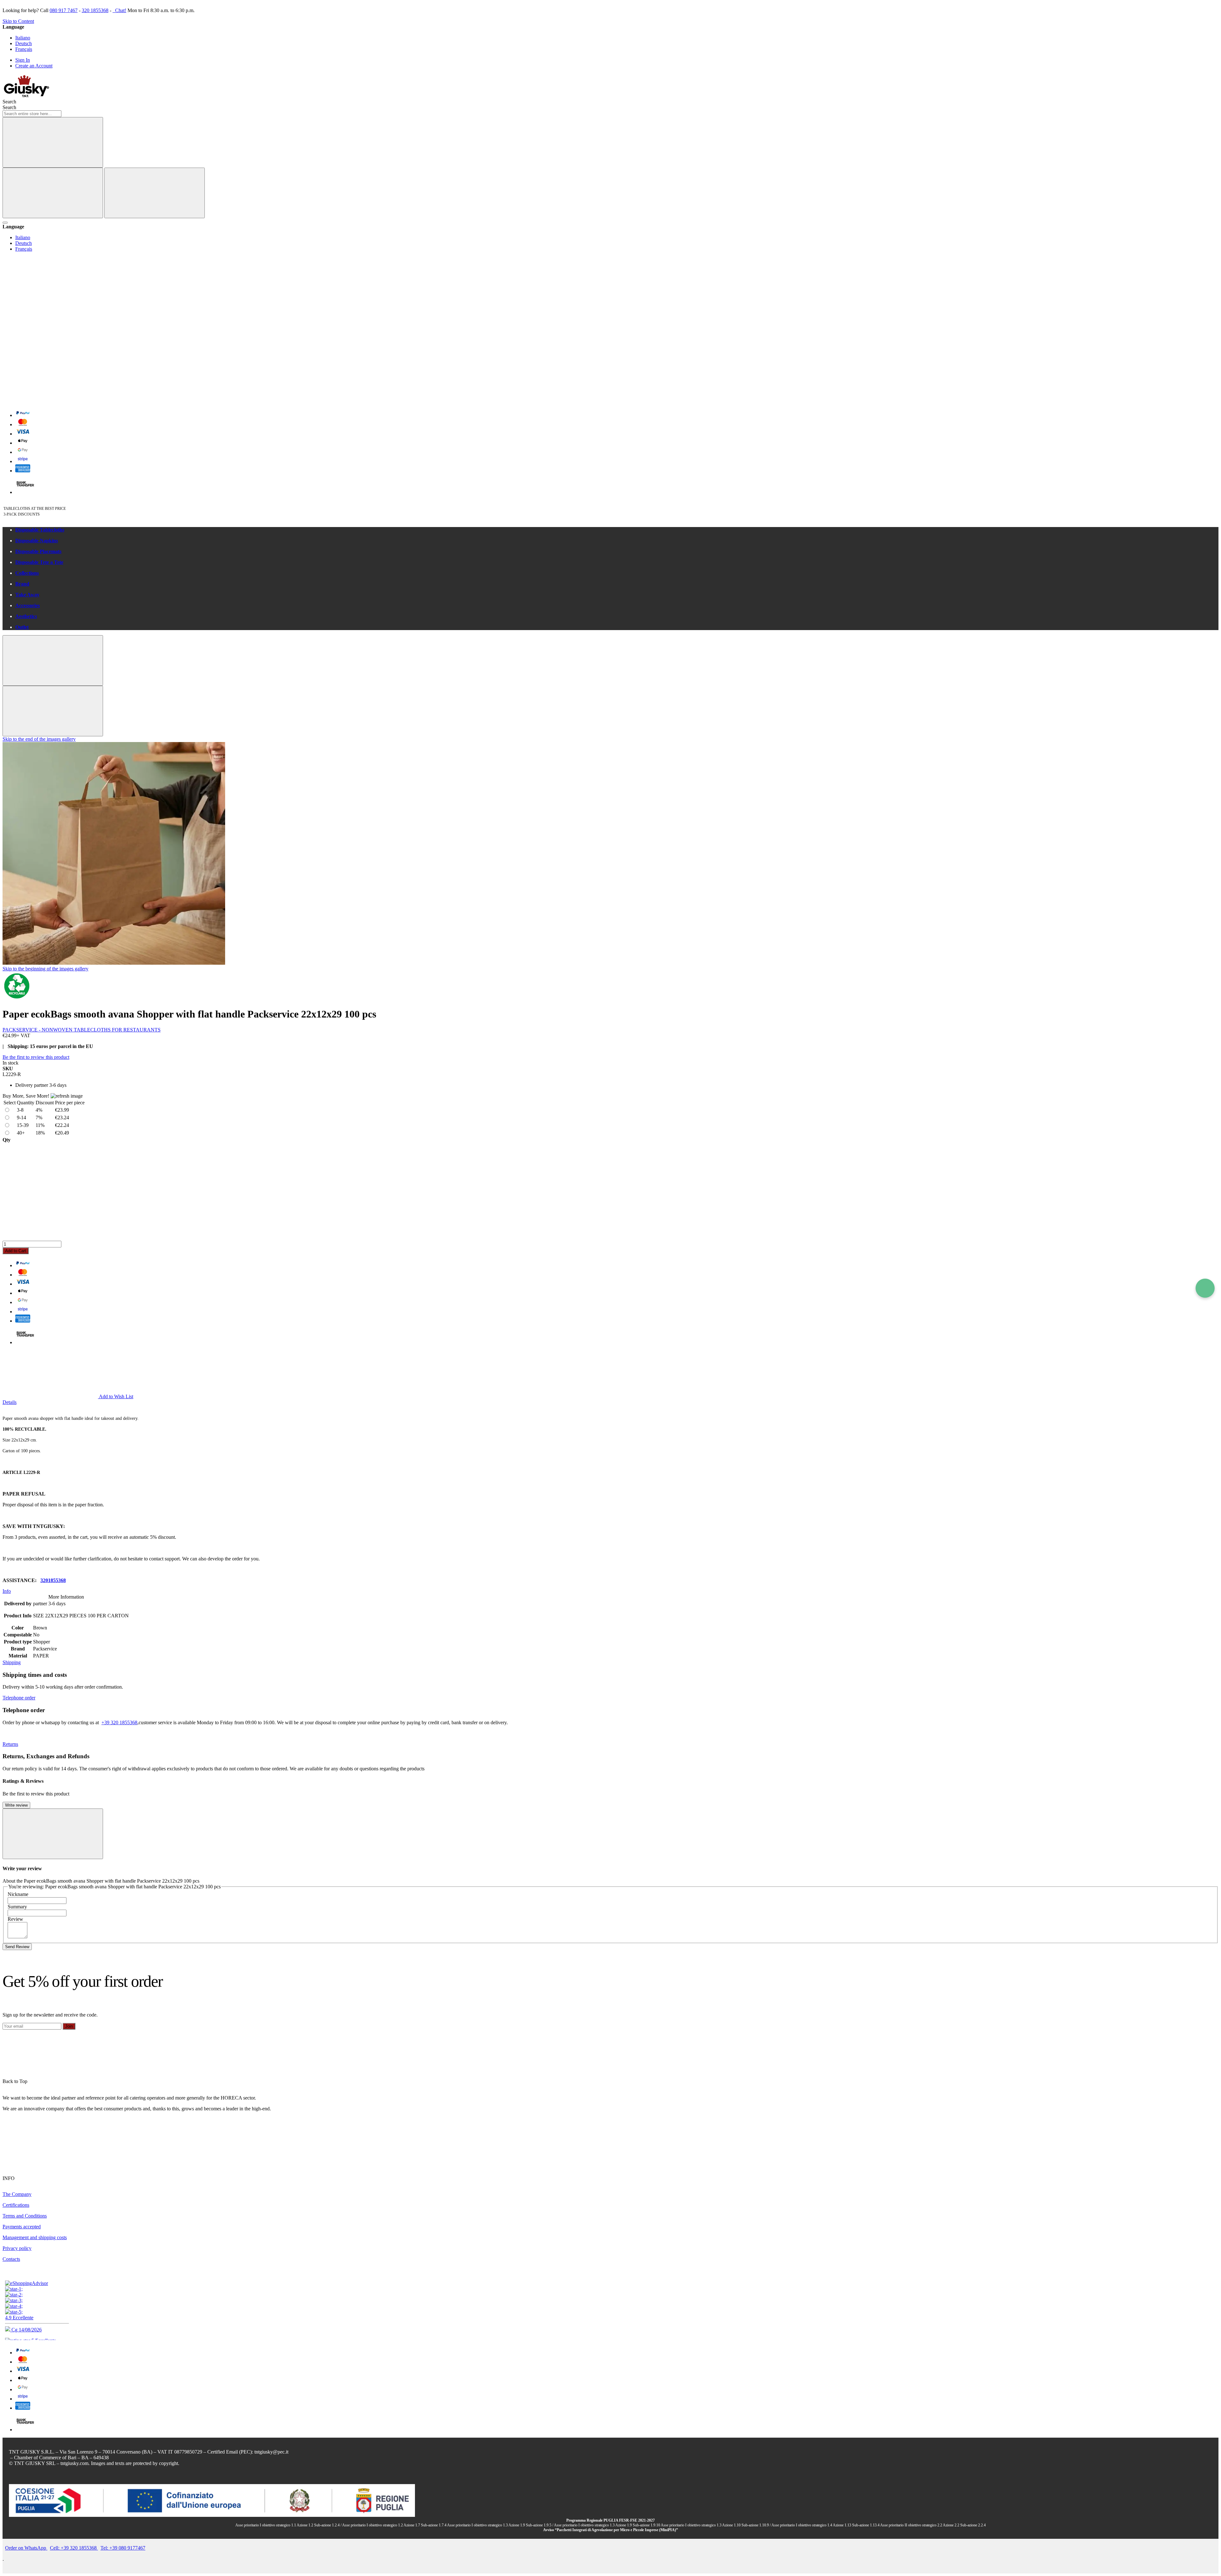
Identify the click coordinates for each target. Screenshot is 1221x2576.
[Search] (53, 142)
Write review (16, 1805)
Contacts (11, 2259)
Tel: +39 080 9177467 (123, 2548)
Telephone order (19, 1698)
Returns (10, 1744)
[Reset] (53, 193)
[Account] (50, 352)
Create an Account (34, 66)
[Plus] (610, 1216)
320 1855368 (95, 10)
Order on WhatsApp (26, 2548)
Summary (17, 1907)
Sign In (23, 60)
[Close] (155, 193)
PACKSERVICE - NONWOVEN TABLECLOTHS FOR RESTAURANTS (82, 1030)
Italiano (23, 38)
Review (15, 1919)
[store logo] (26, 96)
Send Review (17, 1947)
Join (69, 2026)
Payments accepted (22, 2227)
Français (24, 49)
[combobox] (32, 114)
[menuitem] (617, 530)
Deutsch (24, 43)
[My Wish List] (50, 303)
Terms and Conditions (25, 2216)
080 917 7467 (64, 10)
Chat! (120, 10)
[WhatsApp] (1205, 1288)
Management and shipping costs (35, 2237)
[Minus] (610, 1167)
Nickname (18, 1894)
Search (9, 107)
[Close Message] (53, 660)
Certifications (16, 2205)
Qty (7, 1140)
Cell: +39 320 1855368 (74, 2548)
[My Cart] (50, 401)
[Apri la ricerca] (5, 223)
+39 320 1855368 (119, 1722)
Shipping (12, 1662)
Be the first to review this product (36, 1057)
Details (10, 1402)
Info (7, 1591)
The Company (17, 2194)
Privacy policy (17, 2248)
